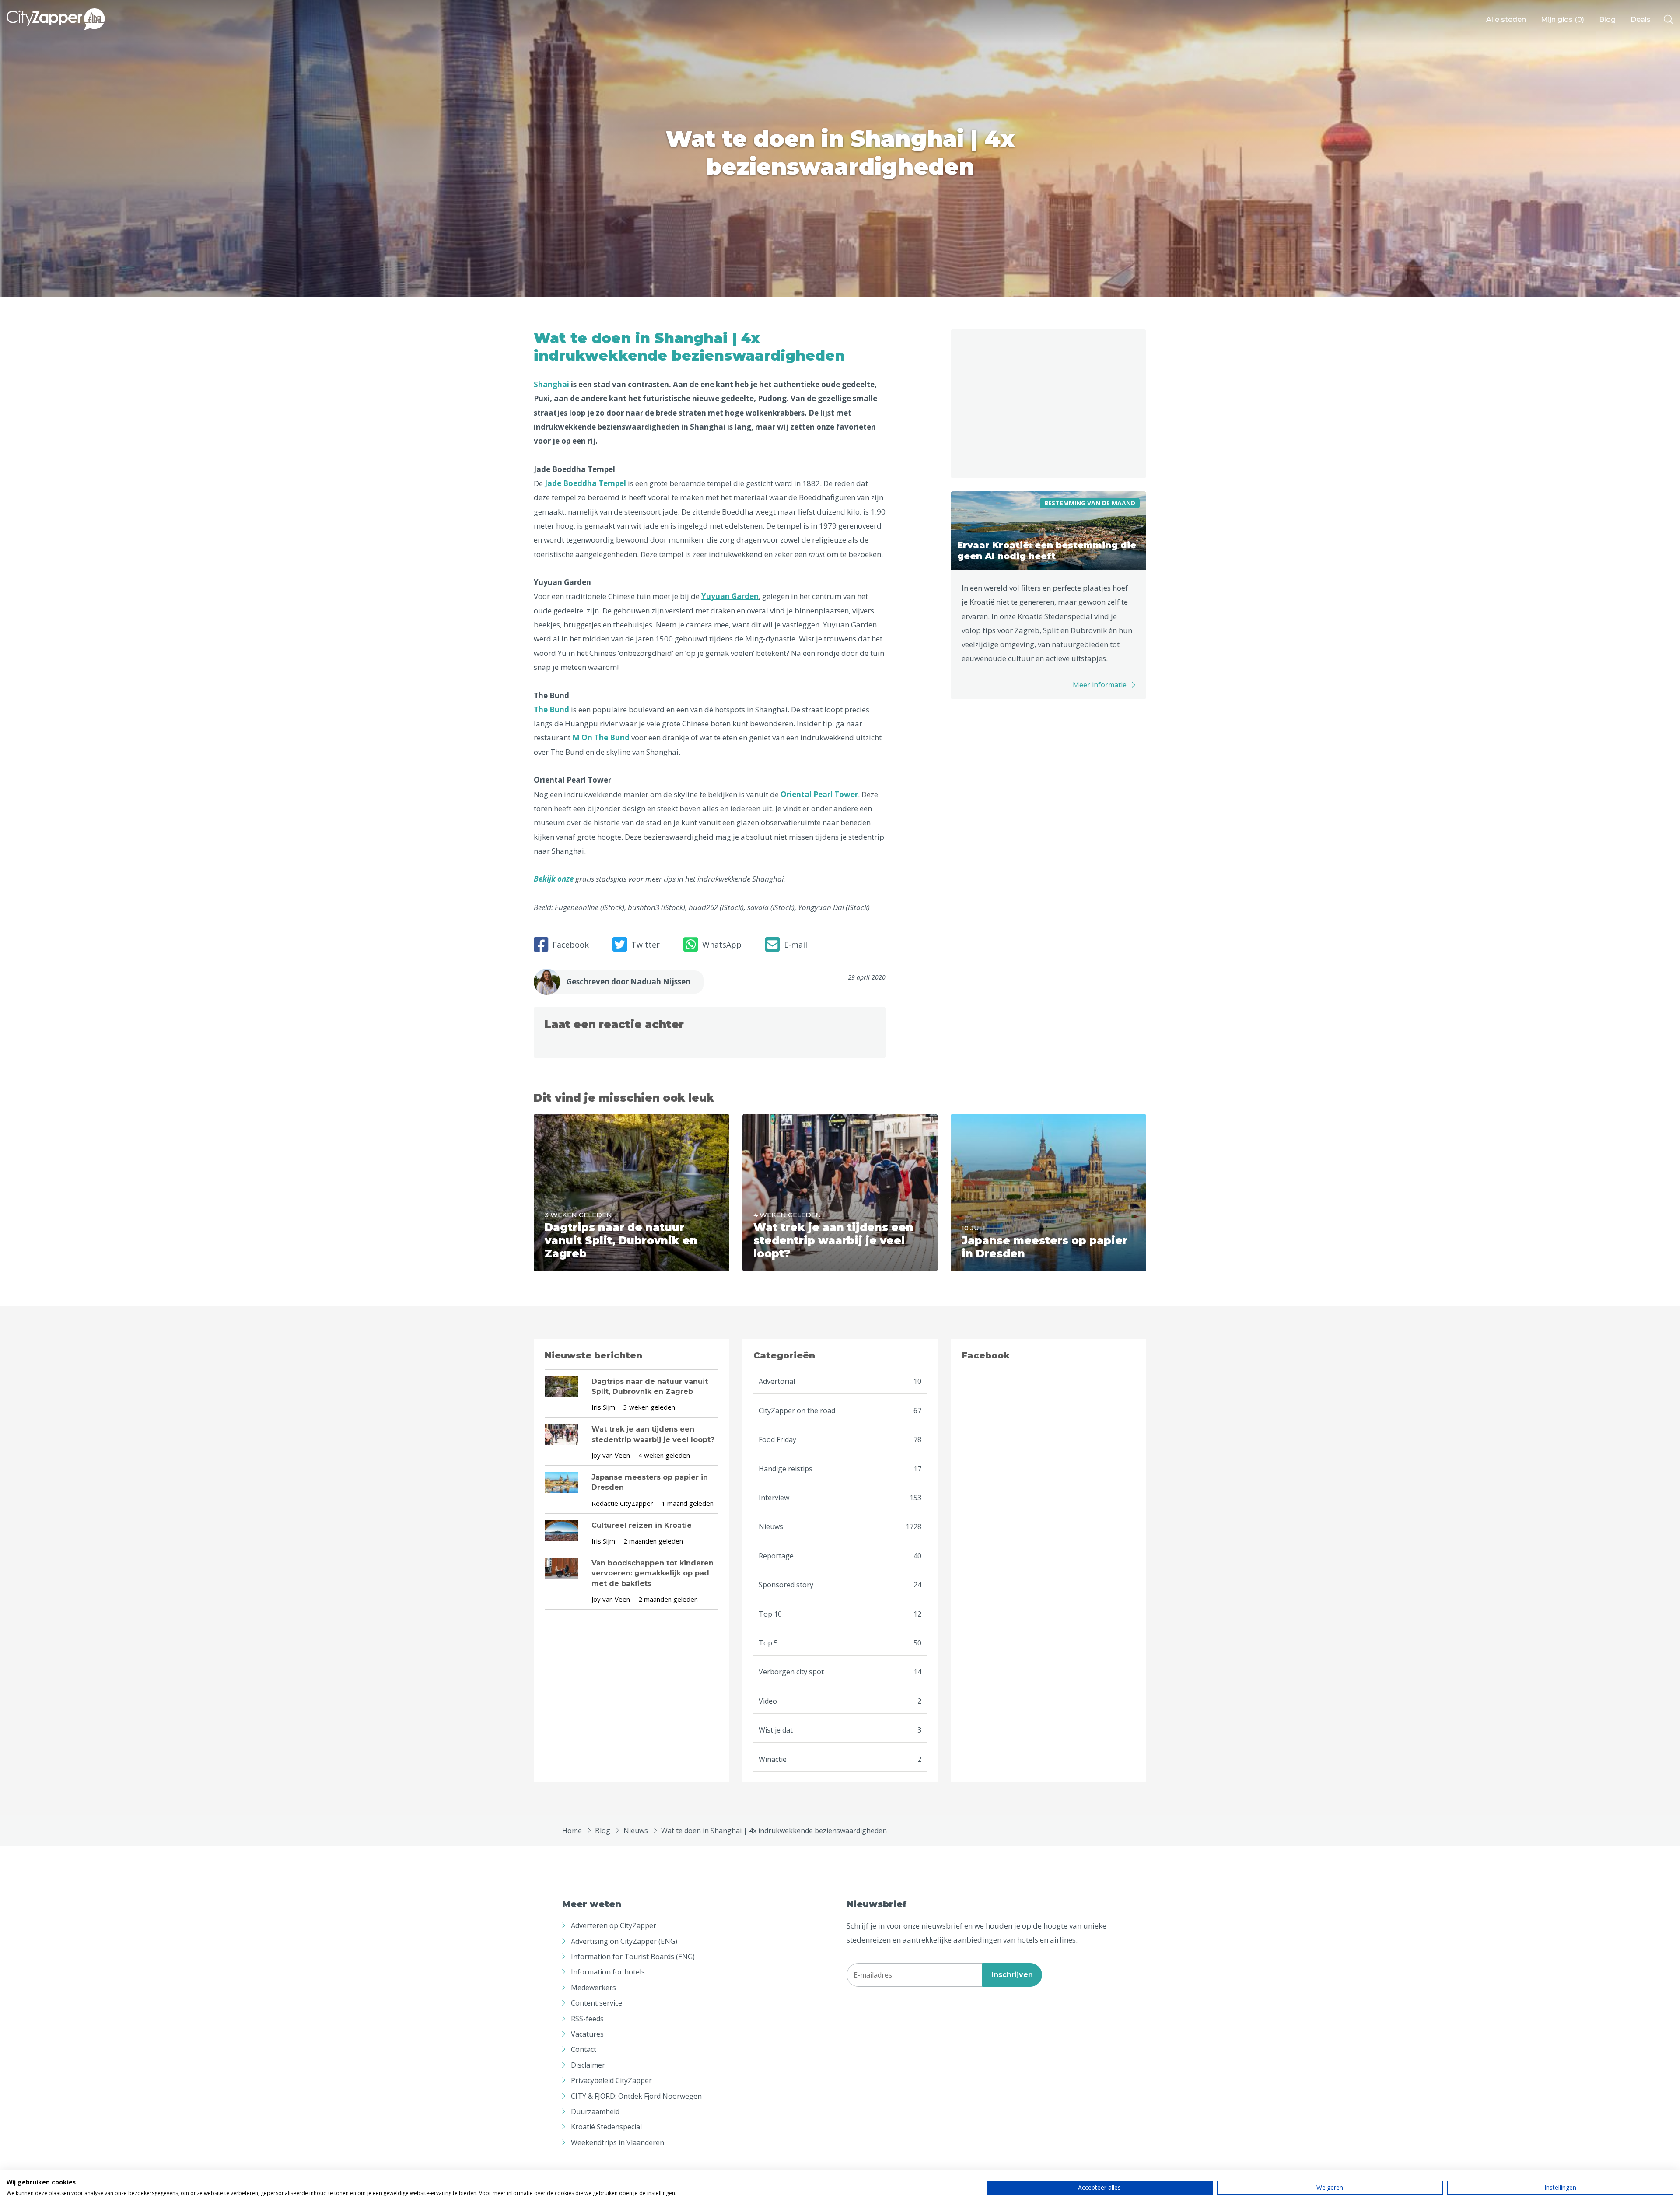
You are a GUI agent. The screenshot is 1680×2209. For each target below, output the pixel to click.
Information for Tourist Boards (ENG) (633, 1957)
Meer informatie (1100, 685)
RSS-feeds (587, 2019)
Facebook (571, 945)
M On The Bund (601, 737)
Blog (1607, 19)
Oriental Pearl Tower (819, 794)
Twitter (646, 945)
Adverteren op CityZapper (614, 1925)
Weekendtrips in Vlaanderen (618, 2142)
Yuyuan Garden (730, 596)
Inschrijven (1012, 1975)
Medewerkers (593, 1988)
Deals (1641, 19)
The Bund (551, 709)
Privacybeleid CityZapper (611, 2080)
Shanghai (551, 384)
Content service (597, 2003)
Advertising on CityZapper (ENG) (624, 1941)
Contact (584, 2049)
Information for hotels (608, 1972)
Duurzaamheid (595, 2111)
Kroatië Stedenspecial (606, 2127)
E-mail (796, 945)
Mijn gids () (1563, 19)
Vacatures (587, 2034)
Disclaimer (588, 2065)
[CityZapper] (56, 20)
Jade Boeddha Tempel (585, 483)
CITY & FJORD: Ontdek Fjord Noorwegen (636, 2096)
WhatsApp (722, 945)
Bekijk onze (555, 879)
